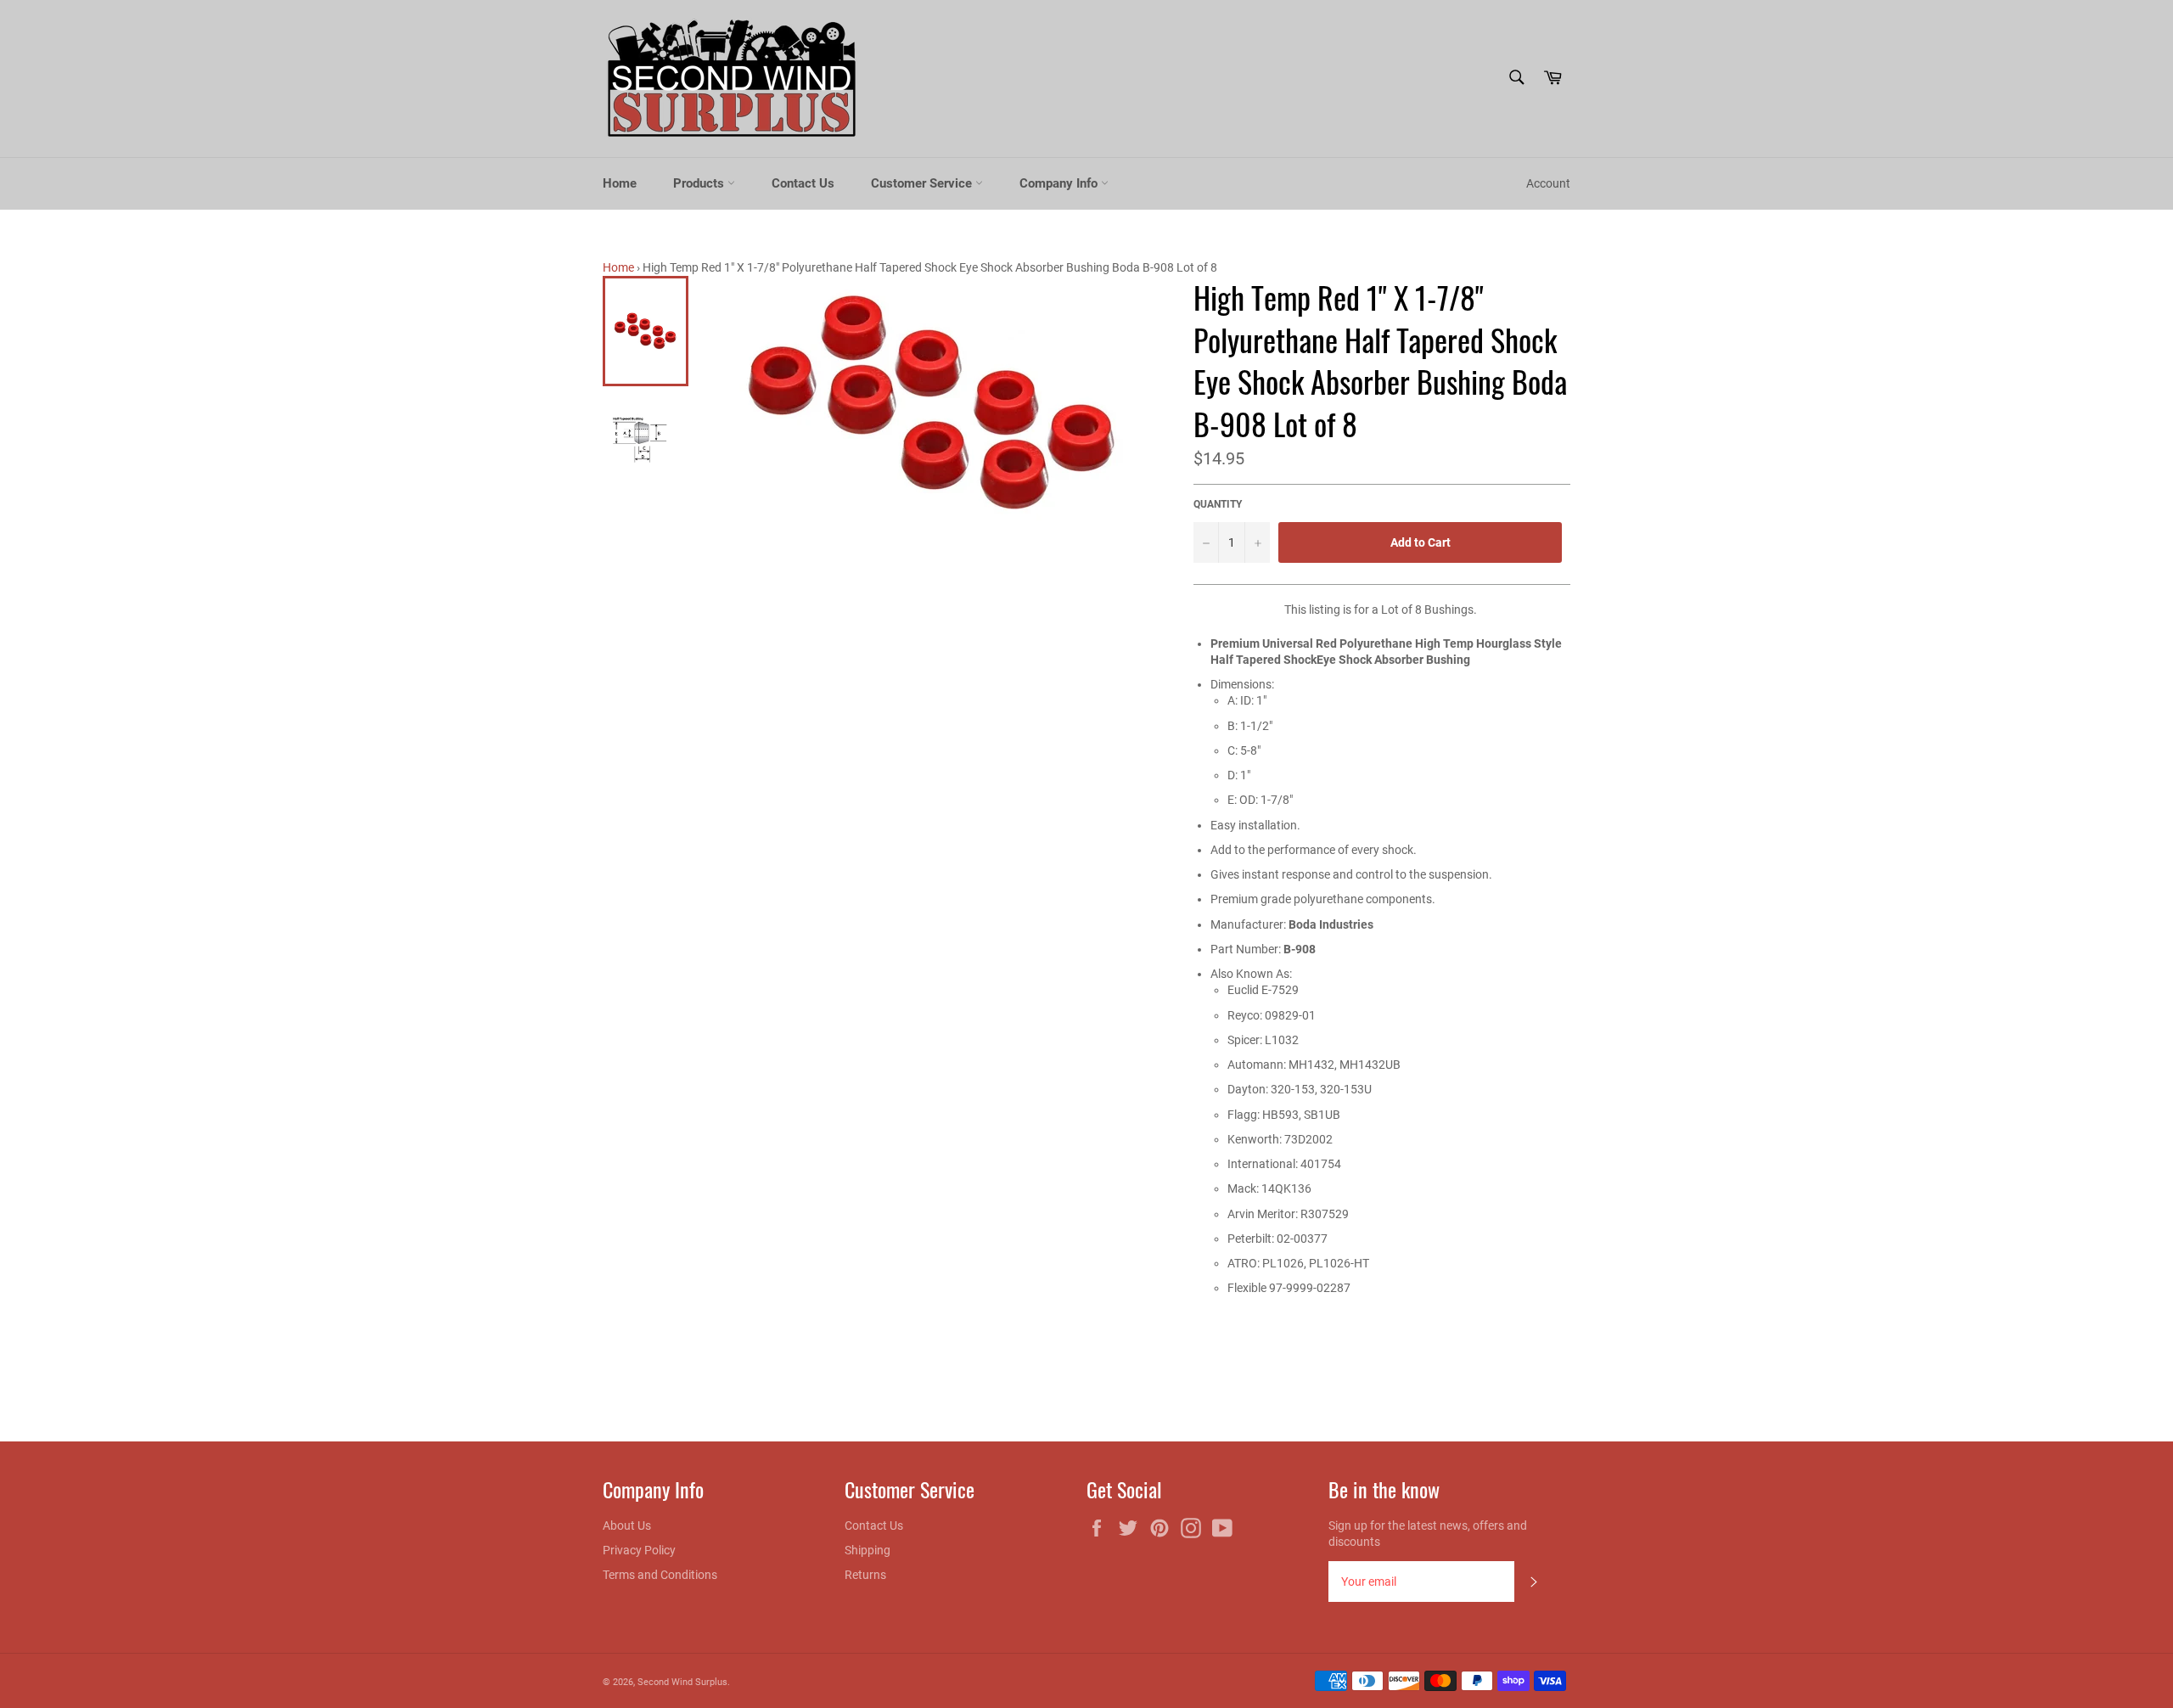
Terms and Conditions (660, 1575)
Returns (865, 1575)
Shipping (868, 1550)
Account (1548, 183)
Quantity (1218, 504)
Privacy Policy (639, 1550)
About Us (627, 1525)
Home (620, 183)
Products (700, 183)
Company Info (1060, 183)
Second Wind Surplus (682, 1682)
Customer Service (923, 183)
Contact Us (803, 183)
